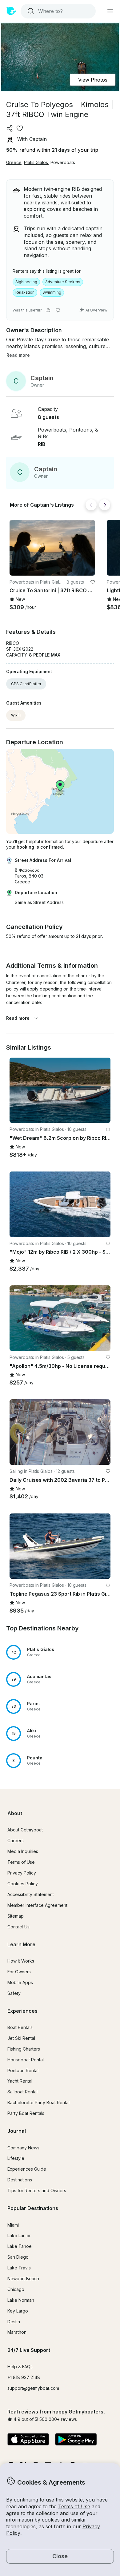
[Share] (10, 128)
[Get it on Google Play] (76, 2440)
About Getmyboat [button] (25, 1830)
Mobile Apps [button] (20, 1982)
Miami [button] (13, 2225)
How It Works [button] (21, 1961)
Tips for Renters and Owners (37, 2190)
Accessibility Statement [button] (31, 1894)
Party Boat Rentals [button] (26, 2113)
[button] (52, 548)
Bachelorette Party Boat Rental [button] (38, 2102)
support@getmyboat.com (33, 2388)
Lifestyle (16, 2158)
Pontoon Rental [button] (23, 2070)
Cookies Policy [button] (23, 1884)
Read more (18, 1018)
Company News (23, 2148)
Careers (16, 1841)
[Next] (105, 505)
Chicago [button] (16, 2289)
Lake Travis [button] (19, 2268)
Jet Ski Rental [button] (21, 2038)
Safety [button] (14, 1993)
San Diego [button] (18, 2257)
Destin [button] (14, 2322)
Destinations (20, 2180)
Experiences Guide (27, 2169)
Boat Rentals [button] (20, 2027)
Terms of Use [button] (74, 2506)
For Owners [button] (19, 1972)
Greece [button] (14, 162)
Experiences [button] (22, 2011)
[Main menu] (110, 11)
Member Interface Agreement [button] (37, 1905)
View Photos (93, 80)
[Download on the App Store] (28, 2440)
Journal (17, 2131)
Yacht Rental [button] (20, 2081)
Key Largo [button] (18, 2311)
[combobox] (58, 11)
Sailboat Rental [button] (22, 2092)
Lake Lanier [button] (19, 2235)
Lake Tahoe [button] (20, 2246)
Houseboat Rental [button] (26, 2060)
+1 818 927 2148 (24, 2377)
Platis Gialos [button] (36, 162)
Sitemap (16, 1916)
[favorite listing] (20, 128)
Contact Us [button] (18, 1927)
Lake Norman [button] (21, 2300)
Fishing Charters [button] (24, 2049)
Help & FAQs (20, 2367)
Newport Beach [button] (23, 2279)
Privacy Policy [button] (22, 1873)
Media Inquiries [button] (23, 1851)
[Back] (91, 505)
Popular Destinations (33, 2208)
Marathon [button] (17, 2332)
